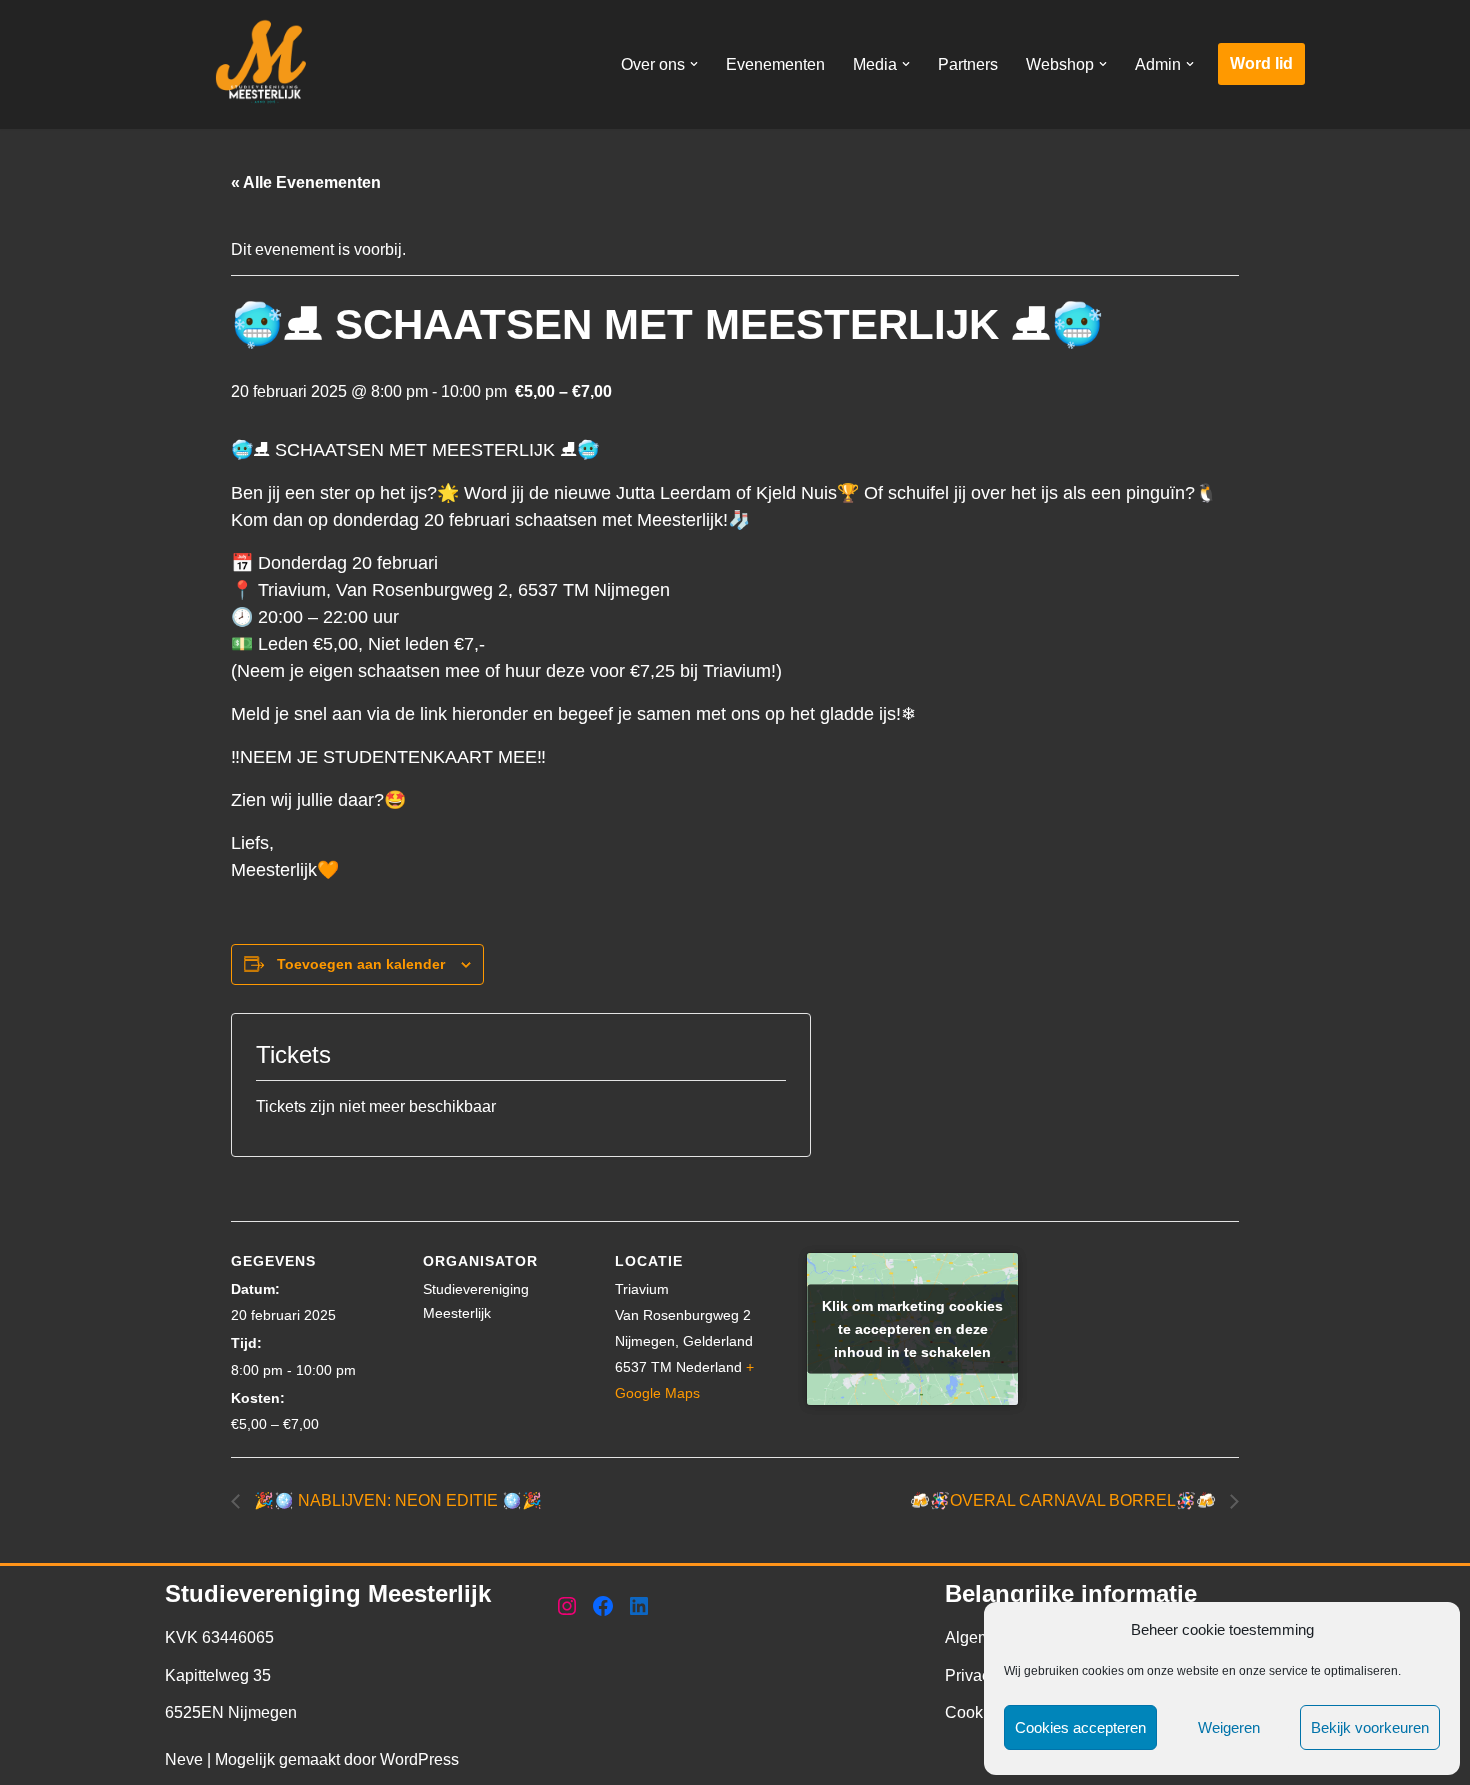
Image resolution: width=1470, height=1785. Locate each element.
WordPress (419, 1759)
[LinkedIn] (639, 1606)
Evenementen (775, 64)
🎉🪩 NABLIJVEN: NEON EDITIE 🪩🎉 (396, 1500)
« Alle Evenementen (306, 182)
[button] (694, 64)
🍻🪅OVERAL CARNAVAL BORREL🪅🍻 (1065, 1500)
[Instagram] (567, 1606)
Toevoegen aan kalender (361, 964)
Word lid (1261, 63)
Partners (968, 64)
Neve (184, 1759)
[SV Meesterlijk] (265, 64)
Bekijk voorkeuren (1370, 1727)
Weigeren (1229, 1727)
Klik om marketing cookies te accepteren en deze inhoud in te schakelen (912, 1328)
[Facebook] (603, 1606)
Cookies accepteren (1080, 1727)
